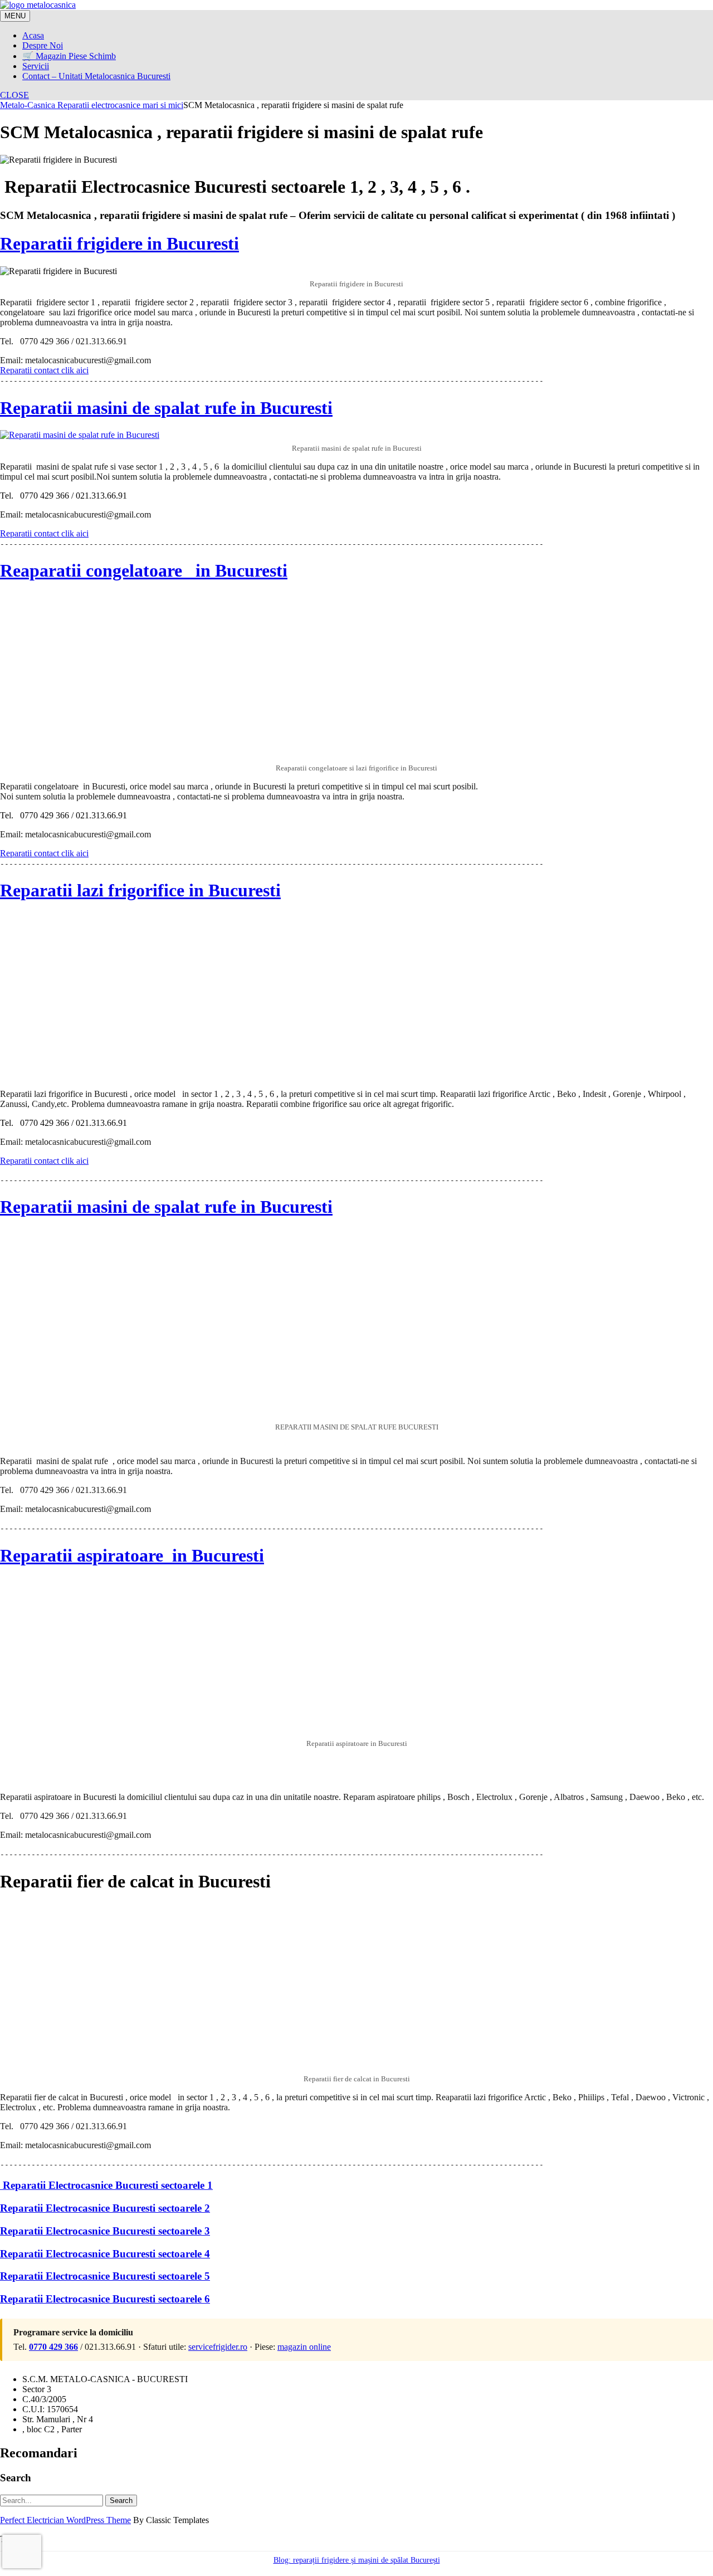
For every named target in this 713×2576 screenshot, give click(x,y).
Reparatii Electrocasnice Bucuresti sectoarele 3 (105, 2231)
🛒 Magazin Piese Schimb (69, 56)
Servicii (36, 66)
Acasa (33, 35)
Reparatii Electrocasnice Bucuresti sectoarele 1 (106, 2185)
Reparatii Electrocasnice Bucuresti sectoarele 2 (105, 2208)
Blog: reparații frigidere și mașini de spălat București (357, 2560)
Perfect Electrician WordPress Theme (65, 2520)
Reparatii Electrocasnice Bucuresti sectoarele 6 (105, 2299)
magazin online (304, 2347)
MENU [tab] (15, 16)
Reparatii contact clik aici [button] (44, 370)
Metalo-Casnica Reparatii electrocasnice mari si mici (92, 105)
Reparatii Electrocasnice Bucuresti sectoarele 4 (105, 2254)
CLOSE (14, 95)
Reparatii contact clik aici (44, 533)
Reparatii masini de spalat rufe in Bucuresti (166, 408)
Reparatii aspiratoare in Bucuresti (132, 1555)
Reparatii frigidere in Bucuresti (119, 243)
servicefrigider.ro (218, 2347)
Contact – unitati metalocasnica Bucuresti (96, 76)
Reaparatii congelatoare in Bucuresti (144, 570)
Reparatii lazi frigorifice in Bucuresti (140, 890)
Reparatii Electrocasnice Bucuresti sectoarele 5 (105, 2276)
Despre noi (43, 45)
